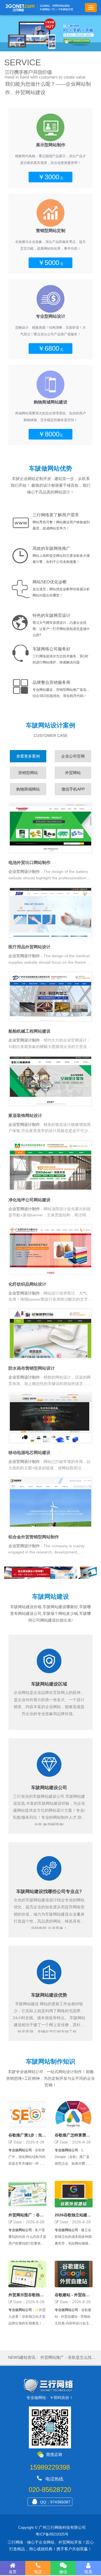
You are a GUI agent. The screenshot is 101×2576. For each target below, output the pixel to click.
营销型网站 (28, 773)
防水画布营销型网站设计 (32, 1368)
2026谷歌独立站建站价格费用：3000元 (73, 2215)
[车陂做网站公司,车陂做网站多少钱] (50, 33)
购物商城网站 (28, 789)
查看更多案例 (28, 756)
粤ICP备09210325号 (52, 2534)
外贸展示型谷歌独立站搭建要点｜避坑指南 (26, 2295)
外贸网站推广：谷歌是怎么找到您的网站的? (26, 2215)
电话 (38, 2572)
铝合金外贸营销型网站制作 (34, 1537)
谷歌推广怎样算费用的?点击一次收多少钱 (74, 2135)
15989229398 (50, 2467)
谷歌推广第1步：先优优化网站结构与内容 (27, 2135)
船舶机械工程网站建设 (29, 1031)
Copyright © (28, 2528)
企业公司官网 (73, 756)
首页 (13, 2572)
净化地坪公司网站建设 (29, 1200)
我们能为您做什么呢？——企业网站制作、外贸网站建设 (48, 88)
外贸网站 (73, 773)
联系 (88, 2572)
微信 (63, 2572)
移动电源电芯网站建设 (29, 1452)
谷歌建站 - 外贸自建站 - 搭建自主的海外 (72, 2295)
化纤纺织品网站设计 (27, 1284)
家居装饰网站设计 (25, 1115)
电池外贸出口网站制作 (29, 862)
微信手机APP (73, 789)
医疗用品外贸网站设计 (29, 947)
